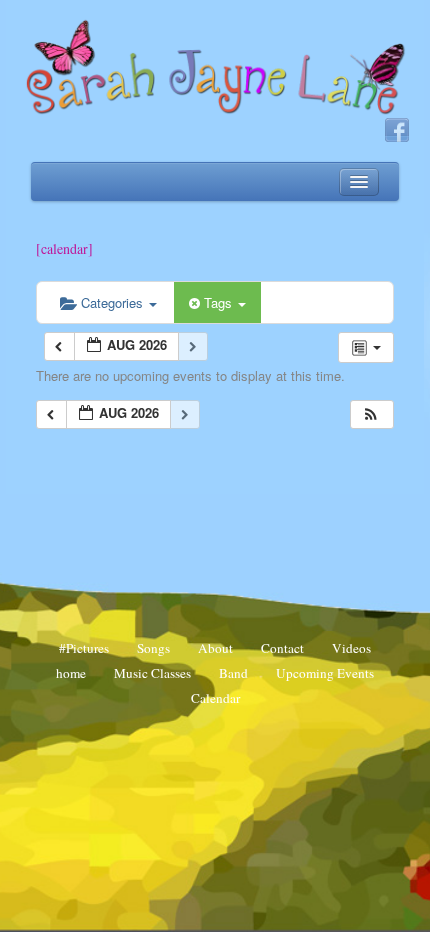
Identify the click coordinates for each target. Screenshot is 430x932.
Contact (282, 648)
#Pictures (84, 648)
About (215, 648)
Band (233, 673)
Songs (153, 648)
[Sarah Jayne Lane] (214, 66)
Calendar (215, 698)
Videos (351, 648)
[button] (371, 414)
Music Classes (152, 673)
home (71, 673)
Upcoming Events (325, 673)
